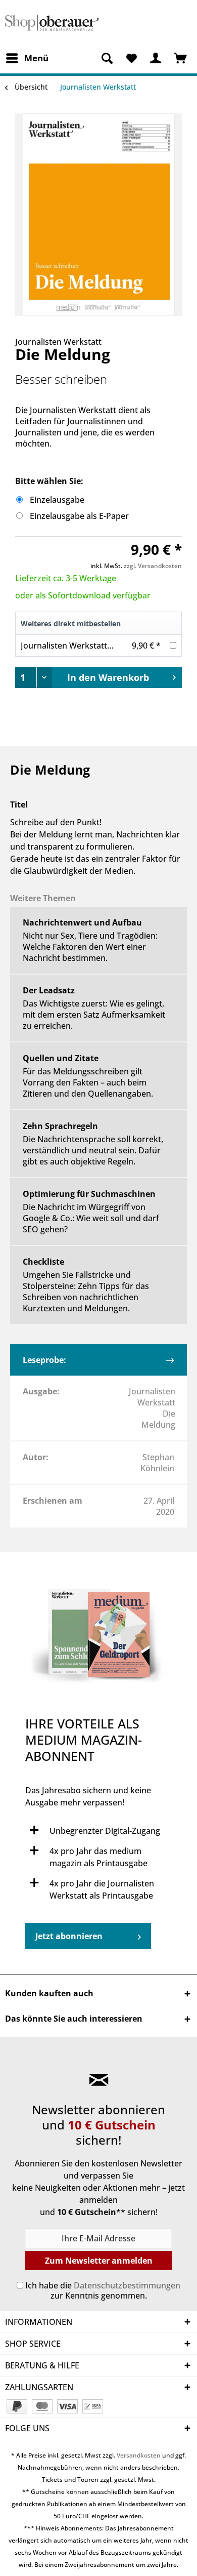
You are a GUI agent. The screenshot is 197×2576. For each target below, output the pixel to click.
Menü (36, 58)
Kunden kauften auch (49, 1993)
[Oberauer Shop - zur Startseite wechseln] (52, 24)
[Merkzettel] (131, 58)
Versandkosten (139, 2455)
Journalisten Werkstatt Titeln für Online (96, 646)
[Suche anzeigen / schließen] (107, 58)
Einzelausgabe (57, 500)
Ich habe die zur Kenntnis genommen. (103, 2290)
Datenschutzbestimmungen (127, 2285)
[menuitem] (27, 58)
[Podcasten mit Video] (98, 1639)
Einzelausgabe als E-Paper (79, 516)
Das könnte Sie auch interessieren (74, 2019)
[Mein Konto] (156, 58)
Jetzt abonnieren (69, 1936)
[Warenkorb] (181, 58)
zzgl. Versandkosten (153, 566)
